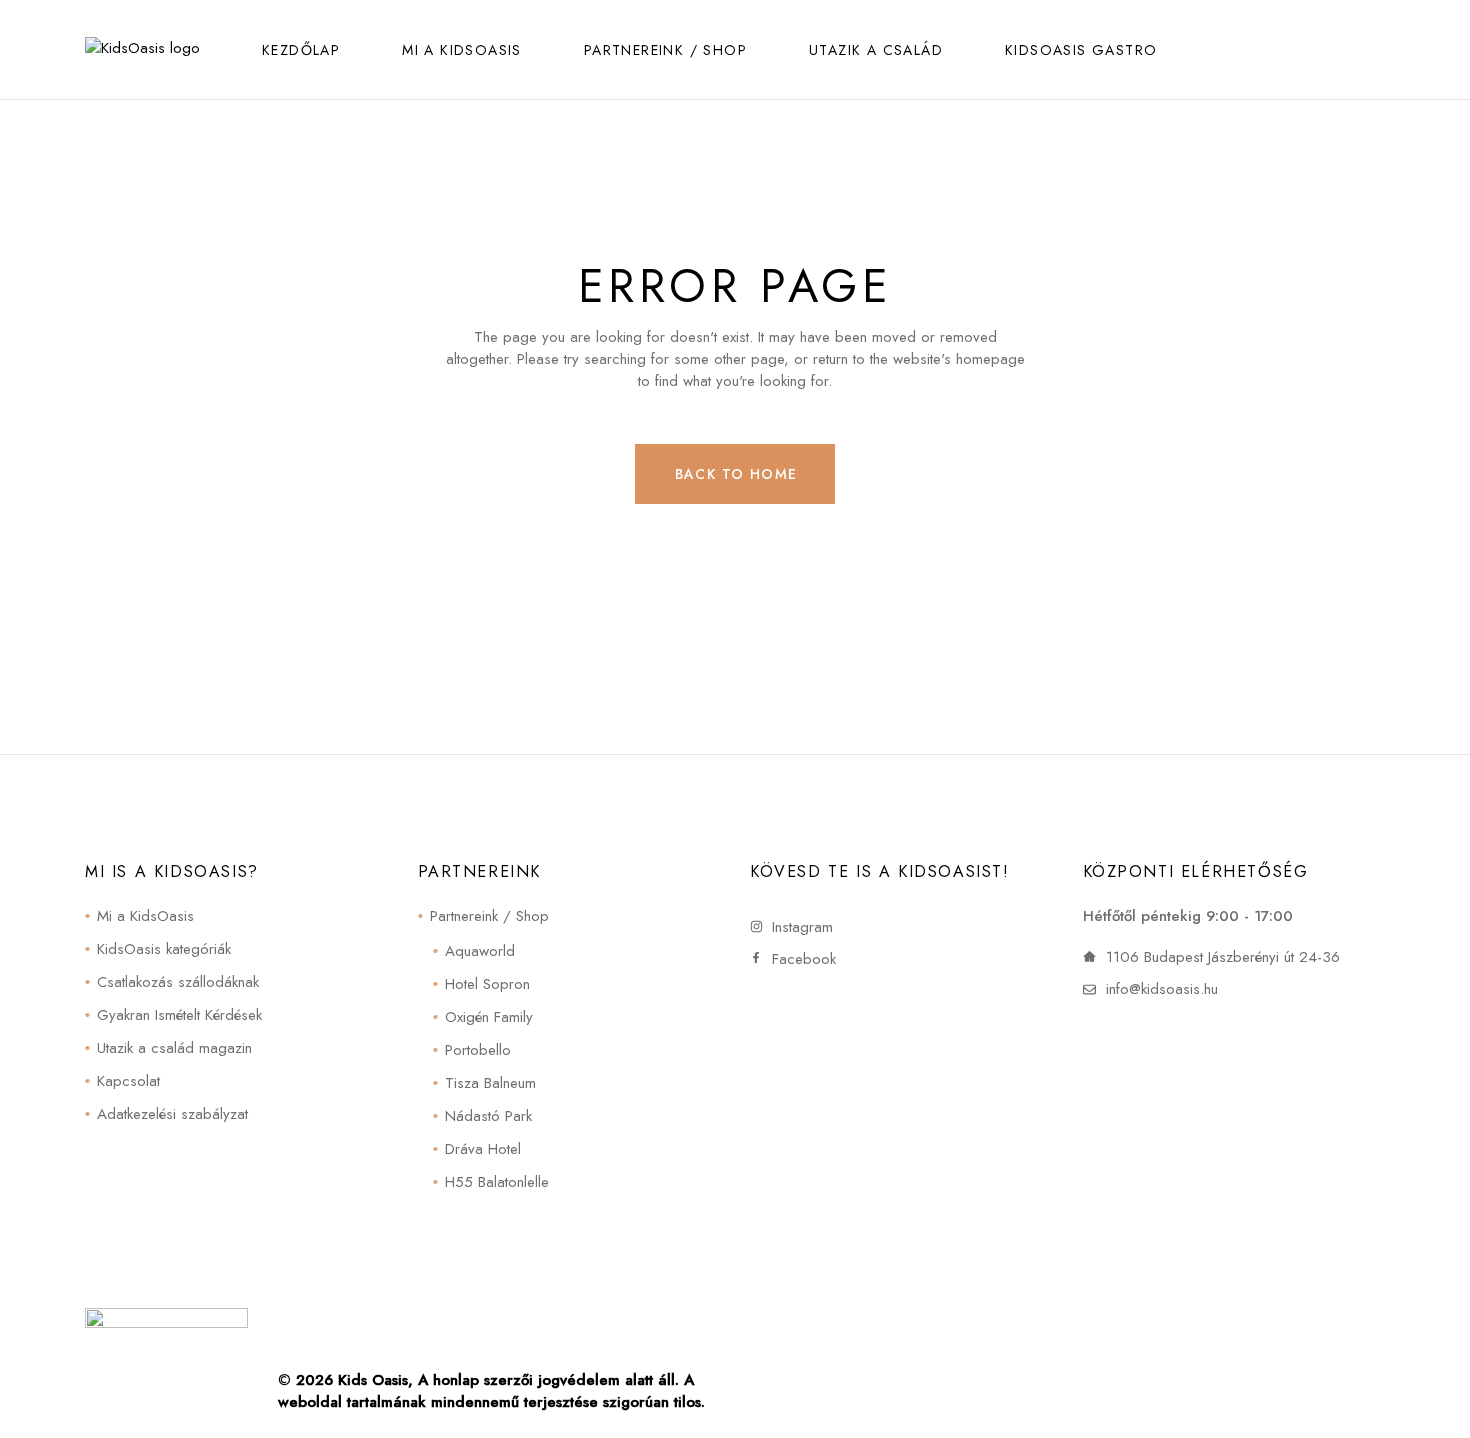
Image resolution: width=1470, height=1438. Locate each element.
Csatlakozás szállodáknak (178, 982)
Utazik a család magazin (174, 1048)
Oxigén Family (489, 1017)
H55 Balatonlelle (497, 1182)
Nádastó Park (488, 1116)
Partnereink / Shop (489, 916)
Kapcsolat (128, 1081)
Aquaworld (480, 951)
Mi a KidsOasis (145, 916)
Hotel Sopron (487, 984)
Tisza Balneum (490, 1083)
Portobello (478, 1050)
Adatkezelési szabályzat (172, 1114)
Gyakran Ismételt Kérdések (179, 1015)
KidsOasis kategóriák (164, 949)
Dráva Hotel (483, 1149)
